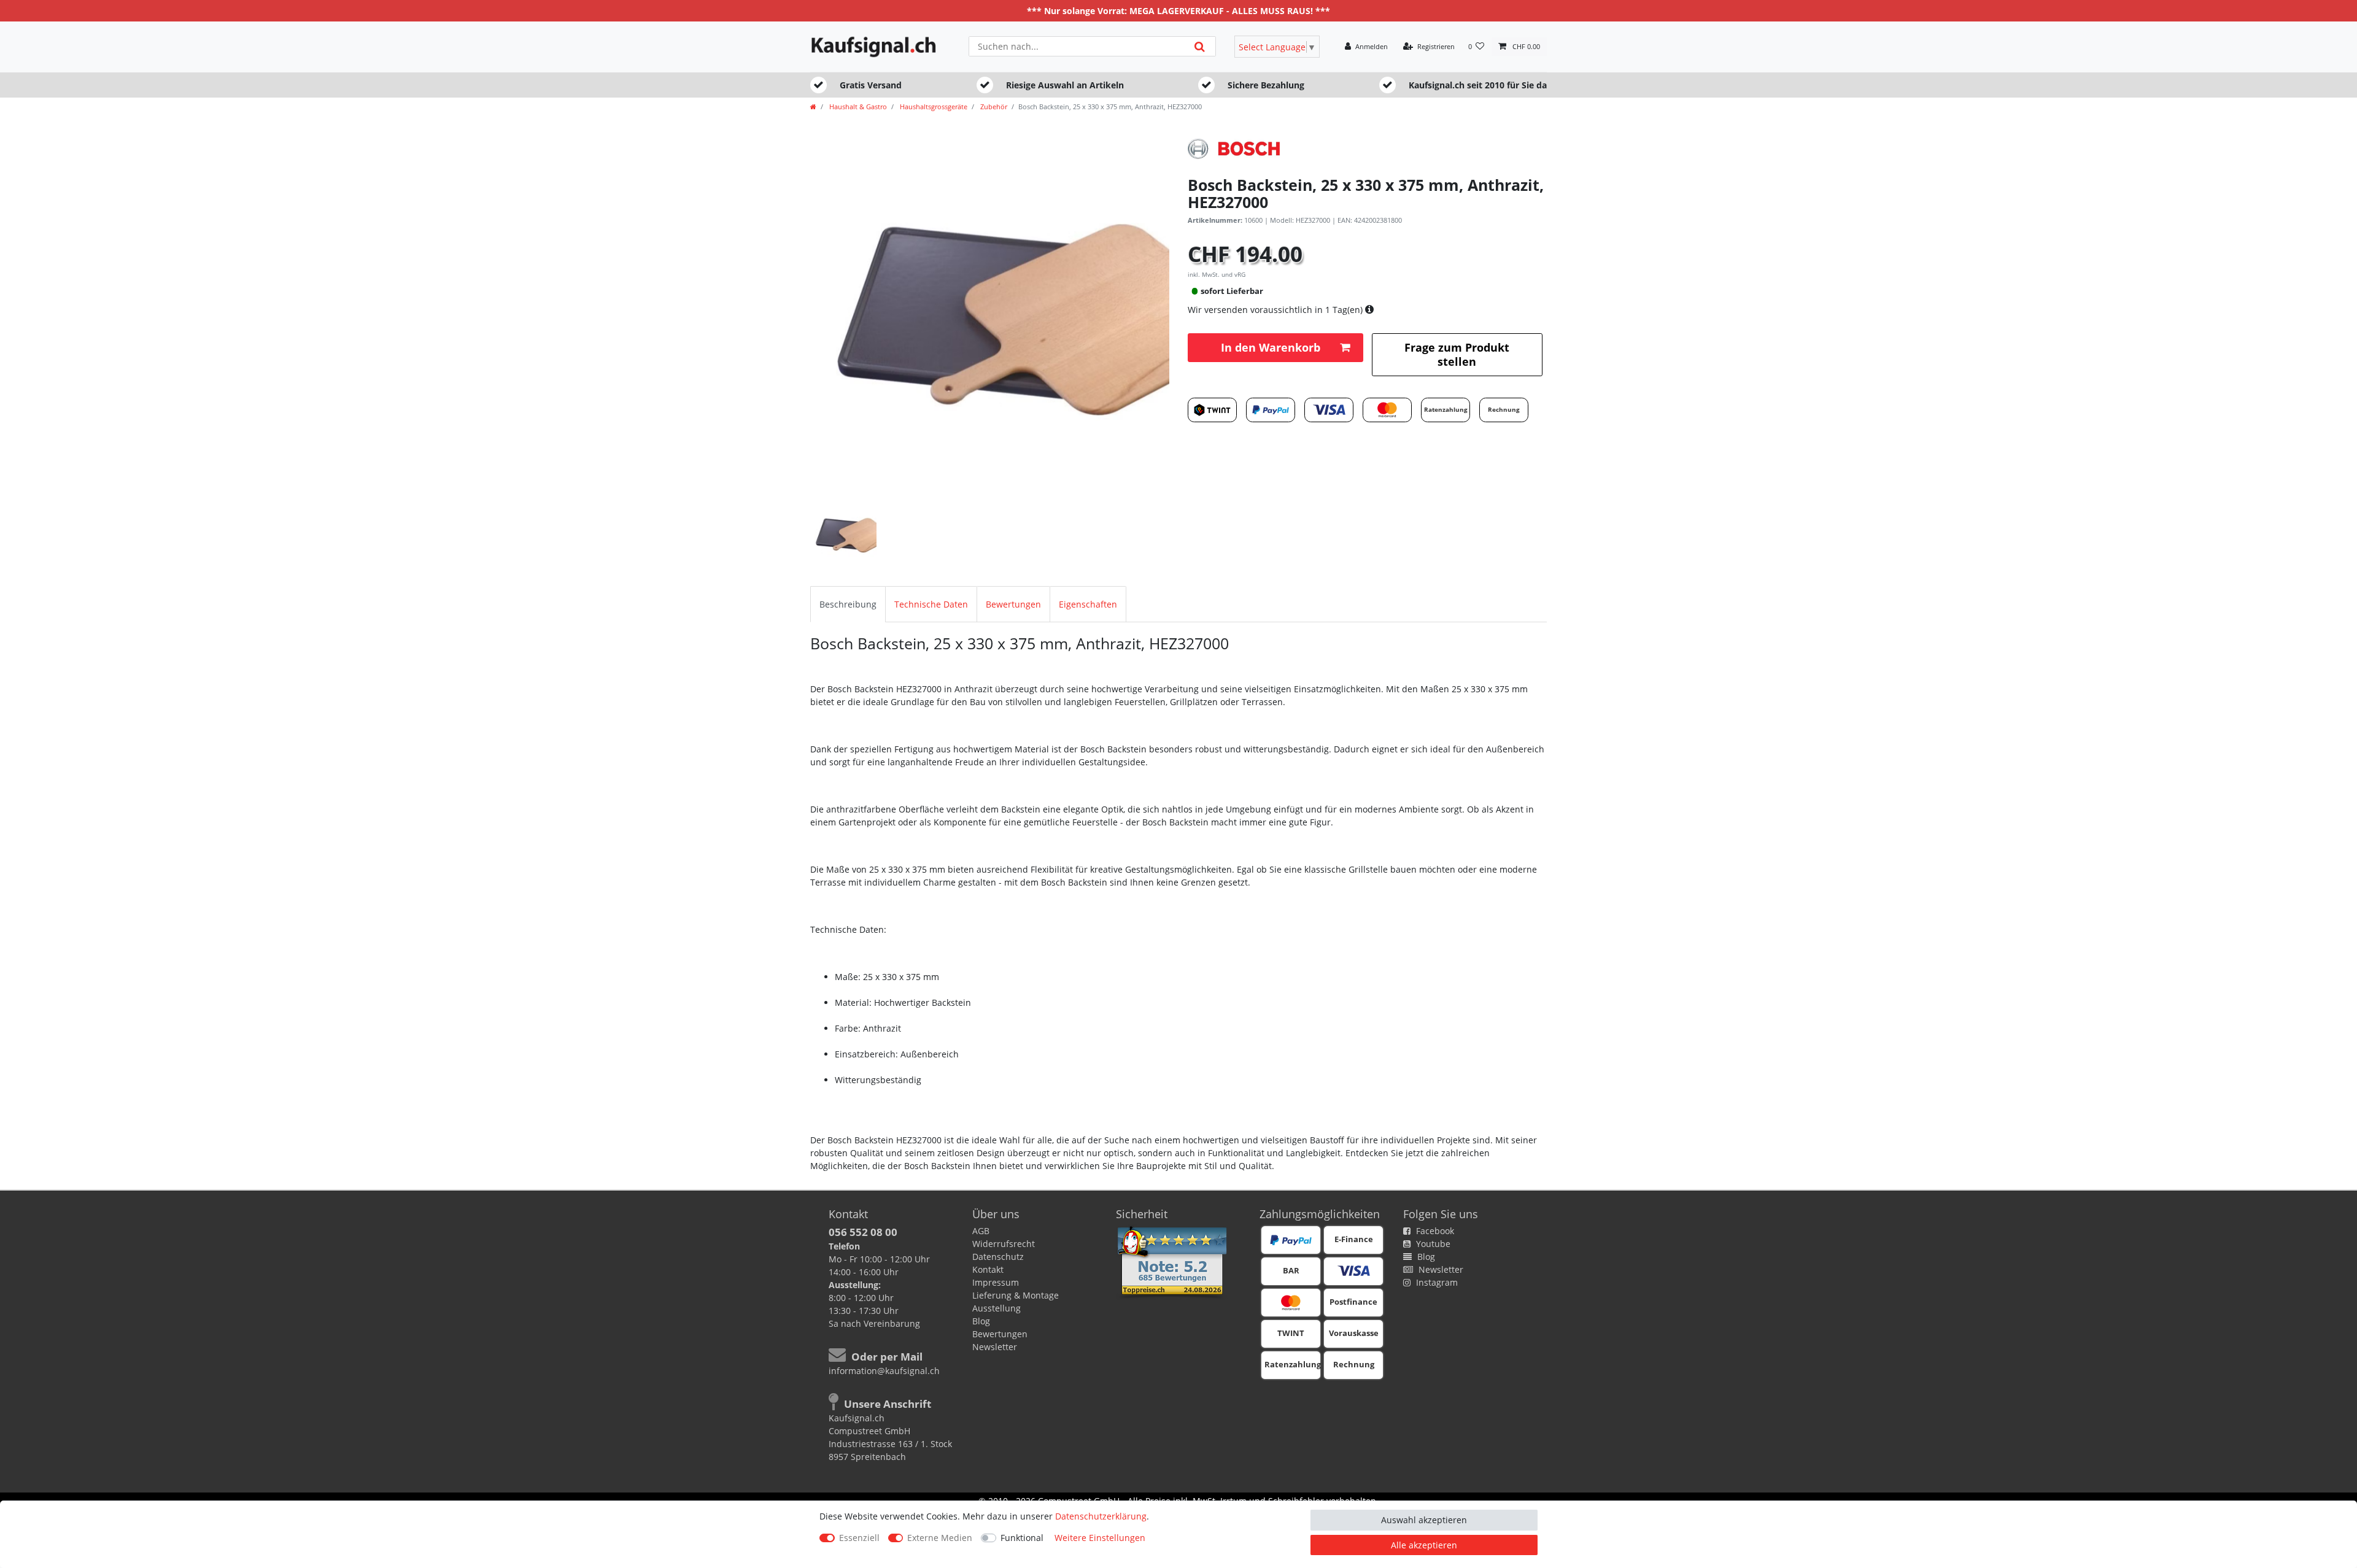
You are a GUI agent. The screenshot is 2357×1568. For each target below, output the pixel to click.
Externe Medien (940, 1538)
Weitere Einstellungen (1100, 1538)
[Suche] (1200, 46)
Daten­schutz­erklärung (1101, 1516)
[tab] (848, 604)
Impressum (996, 1282)
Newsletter (995, 1347)
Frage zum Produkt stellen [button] (1457, 354)
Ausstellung (997, 1308)
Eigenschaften (1088, 604)
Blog (981, 1321)
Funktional (1022, 1538)
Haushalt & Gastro (857, 106)
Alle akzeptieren (1424, 1545)
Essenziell (859, 1538)
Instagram (1436, 1282)
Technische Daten (931, 604)
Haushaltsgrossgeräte (933, 106)
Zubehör (993, 106)
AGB (981, 1231)
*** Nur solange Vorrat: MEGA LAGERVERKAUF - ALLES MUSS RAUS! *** (1178, 11)
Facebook (1434, 1231)
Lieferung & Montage (1016, 1295)
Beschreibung (848, 604)
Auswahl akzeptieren (1424, 1520)
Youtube (1432, 1244)
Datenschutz (998, 1257)
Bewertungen (1013, 604)
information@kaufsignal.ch (884, 1371)
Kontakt (988, 1269)
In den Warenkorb (1271, 347)
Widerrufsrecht (1004, 1244)
